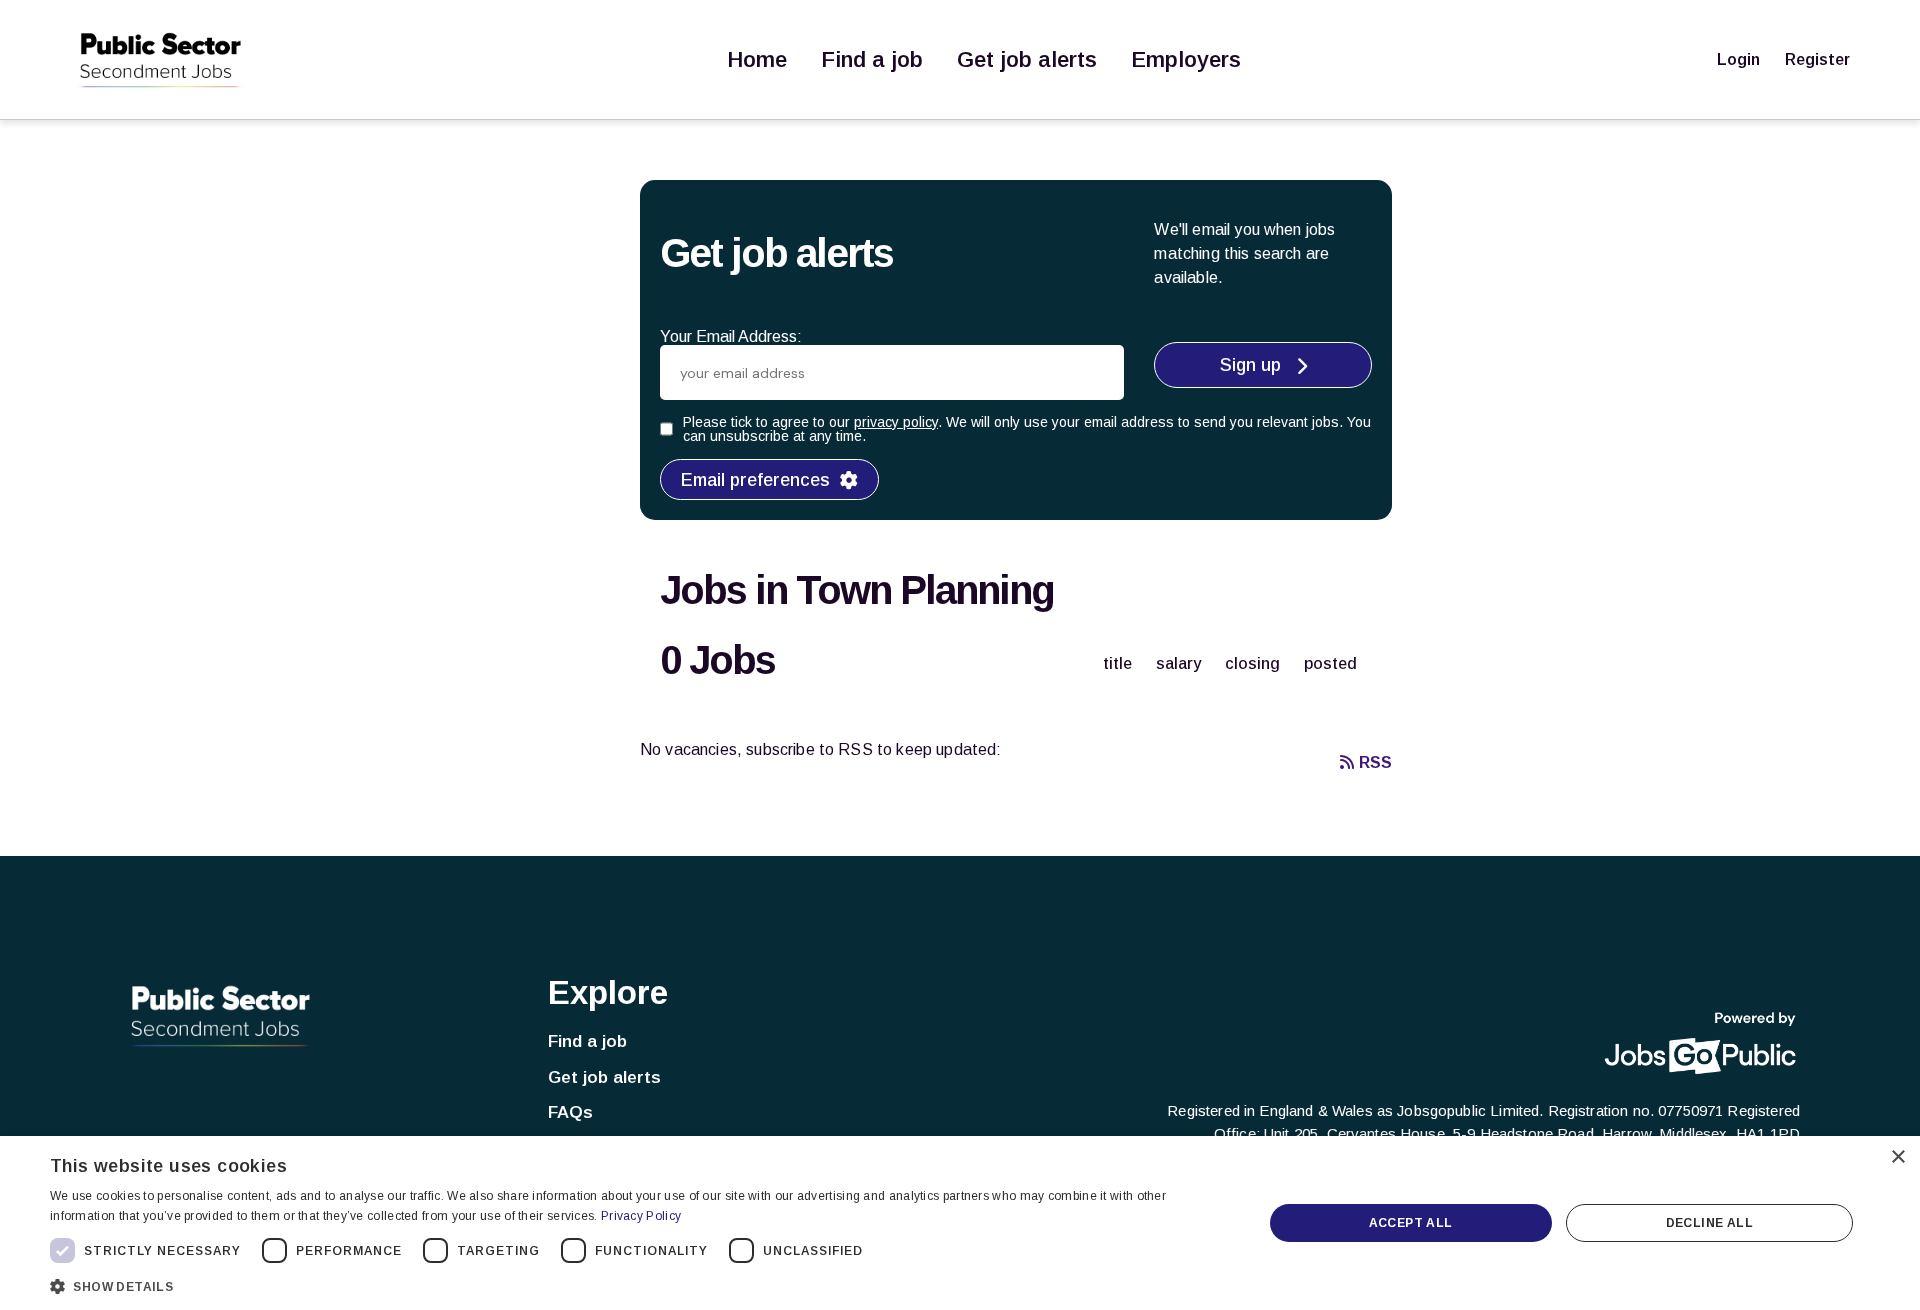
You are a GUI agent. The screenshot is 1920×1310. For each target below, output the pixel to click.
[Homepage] (160, 60)
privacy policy (896, 422)
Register (1817, 59)
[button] (638, 1284)
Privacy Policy (641, 1216)
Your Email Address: (731, 336)
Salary (1178, 663)
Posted (1330, 663)
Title (1117, 663)
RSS (1375, 762)
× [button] (1897, 1157)
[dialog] (960, 1223)
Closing (1252, 663)
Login (1738, 59)
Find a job (872, 59)
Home (757, 59)
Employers (1186, 59)
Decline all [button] (1709, 1223)
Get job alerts (1027, 59)
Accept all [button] (1411, 1223)
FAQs (570, 1112)
